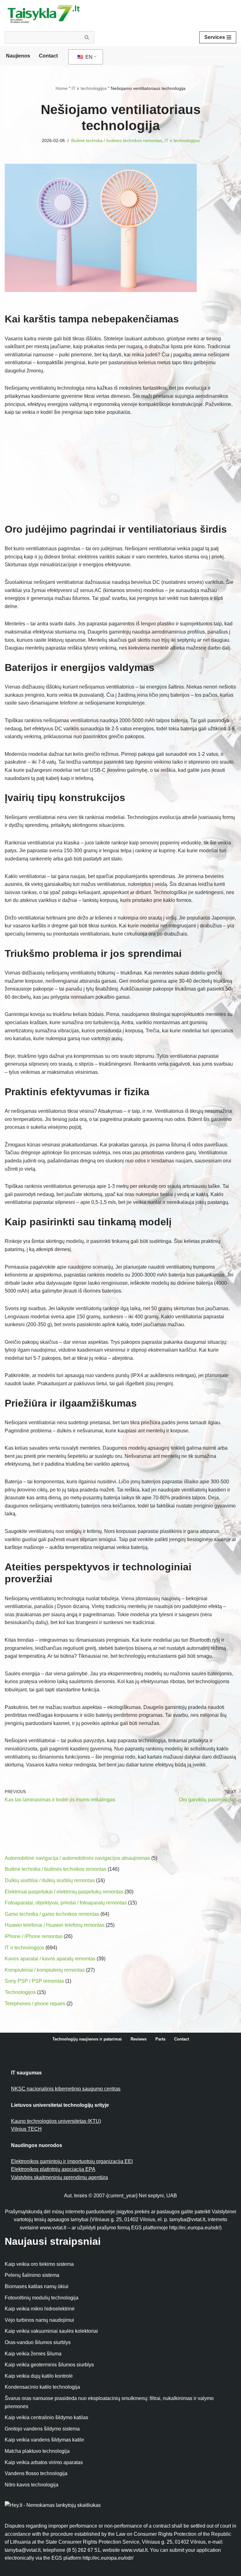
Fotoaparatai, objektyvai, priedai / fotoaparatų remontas (66, 1903)
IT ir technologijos (89, 88)
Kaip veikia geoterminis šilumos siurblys (49, 2365)
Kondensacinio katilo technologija (42, 2387)
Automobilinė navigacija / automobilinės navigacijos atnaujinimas (77, 1858)
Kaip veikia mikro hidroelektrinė (40, 2309)
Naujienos (18, 56)
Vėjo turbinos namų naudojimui (39, 2320)
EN (88, 57)
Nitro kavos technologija (32, 2485)
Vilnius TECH (26, 2129)
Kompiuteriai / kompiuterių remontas (45, 1970)
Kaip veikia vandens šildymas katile (44, 2440)
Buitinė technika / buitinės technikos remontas (117, 140)
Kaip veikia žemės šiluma (33, 2354)
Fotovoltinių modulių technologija (42, 2298)
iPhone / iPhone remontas (34, 1936)
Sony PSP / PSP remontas (34, 1981)
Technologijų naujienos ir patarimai (87, 2039)
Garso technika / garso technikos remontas (52, 1914)
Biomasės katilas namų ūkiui (37, 2286)
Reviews (139, 2039)
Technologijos (20, 1992)
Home (62, 88)
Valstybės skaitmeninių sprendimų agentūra (59, 2177)
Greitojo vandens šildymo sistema (42, 2429)
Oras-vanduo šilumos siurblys (38, 2342)
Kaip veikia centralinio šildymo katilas (46, 2417)
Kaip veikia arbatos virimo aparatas (44, 2462)
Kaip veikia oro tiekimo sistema (39, 2264)
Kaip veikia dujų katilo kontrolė (39, 2376)
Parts (160, 2039)
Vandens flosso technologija (36, 2473)
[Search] (87, 37)
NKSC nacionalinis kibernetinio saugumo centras (66, 2089)
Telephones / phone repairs (35, 2004)
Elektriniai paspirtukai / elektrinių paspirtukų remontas (64, 1892)
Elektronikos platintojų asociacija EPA (53, 2169)
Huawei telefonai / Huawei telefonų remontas (55, 1925)
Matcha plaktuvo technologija (37, 2451)
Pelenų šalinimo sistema (32, 2275)
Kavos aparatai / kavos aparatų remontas (50, 1959)
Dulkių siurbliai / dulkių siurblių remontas (50, 1880)
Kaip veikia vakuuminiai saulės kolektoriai (51, 2331)
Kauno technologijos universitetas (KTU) (56, 2121)
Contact (48, 56)
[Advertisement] (120, 470)
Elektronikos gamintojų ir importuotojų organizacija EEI (72, 2161)
